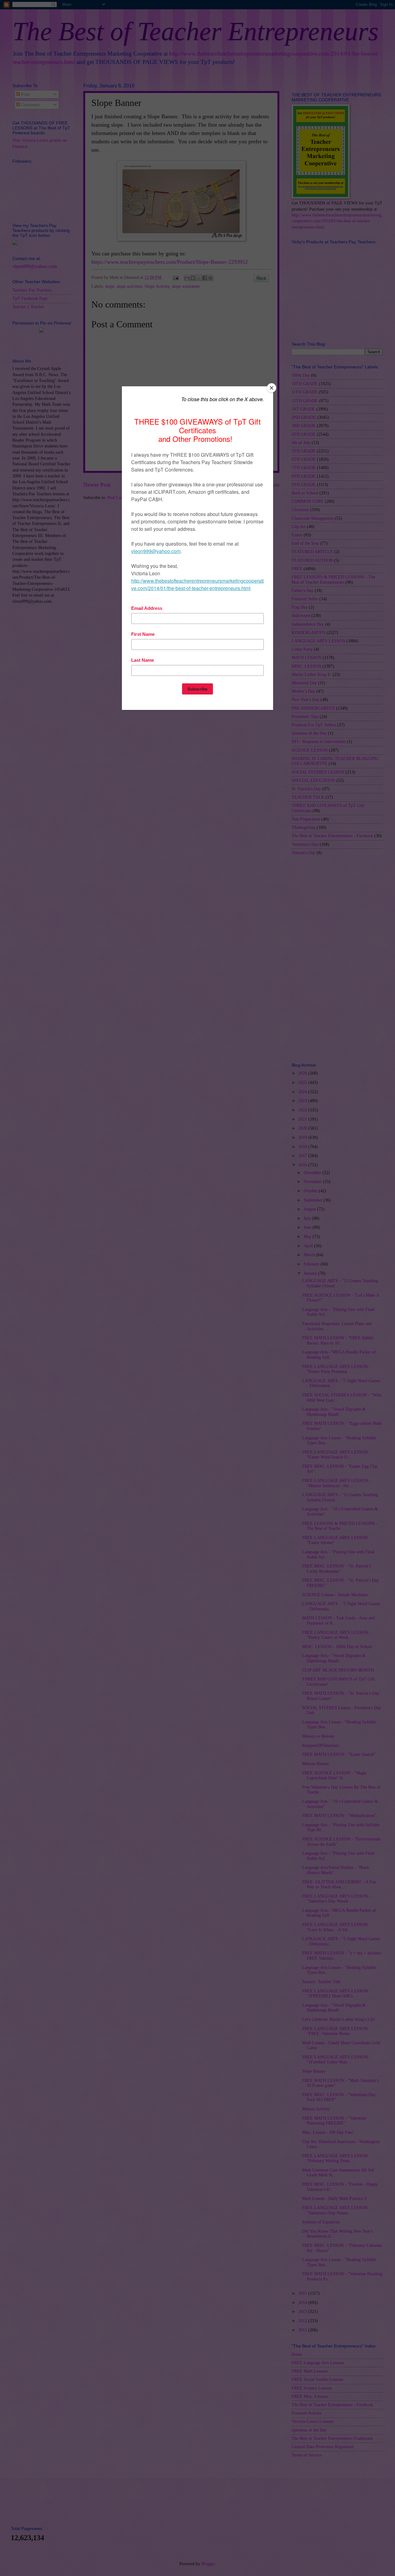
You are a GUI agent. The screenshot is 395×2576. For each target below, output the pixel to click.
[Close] (272, 388)
